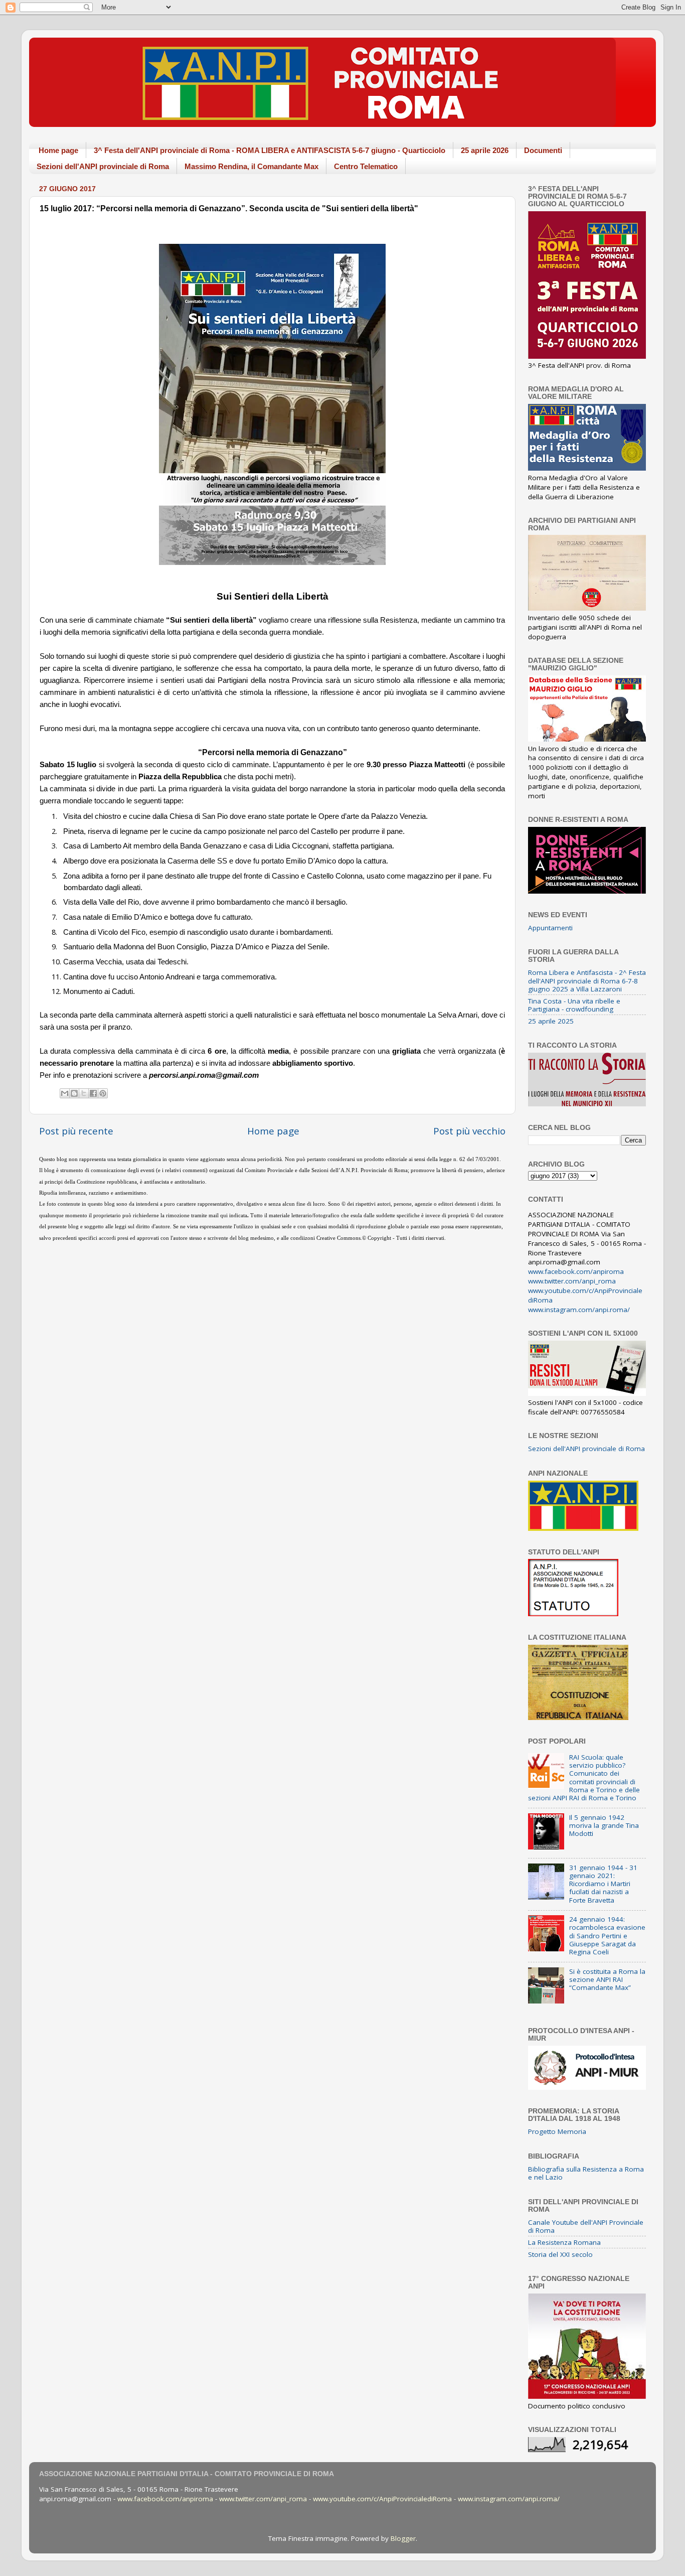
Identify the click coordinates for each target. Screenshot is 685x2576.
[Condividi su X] (84, 1093)
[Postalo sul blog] (74, 1093)
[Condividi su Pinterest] (103, 1093)
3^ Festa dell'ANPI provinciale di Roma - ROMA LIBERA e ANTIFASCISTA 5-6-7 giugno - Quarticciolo (270, 150)
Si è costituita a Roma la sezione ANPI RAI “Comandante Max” (607, 1979)
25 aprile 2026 (485, 150)
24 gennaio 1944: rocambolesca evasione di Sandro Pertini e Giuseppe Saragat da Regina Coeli (607, 1936)
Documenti (543, 150)
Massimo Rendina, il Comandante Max (251, 166)
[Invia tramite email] (65, 1093)
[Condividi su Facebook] (93, 1093)
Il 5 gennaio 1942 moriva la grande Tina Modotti (604, 1825)
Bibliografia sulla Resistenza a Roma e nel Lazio (586, 2173)
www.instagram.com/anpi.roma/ (579, 1310)
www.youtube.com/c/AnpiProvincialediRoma (382, 2499)
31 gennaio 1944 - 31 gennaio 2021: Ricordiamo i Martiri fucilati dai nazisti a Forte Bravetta (603, 1884)
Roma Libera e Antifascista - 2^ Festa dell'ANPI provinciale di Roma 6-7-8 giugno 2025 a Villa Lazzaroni (587, 980)
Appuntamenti (550, 928)
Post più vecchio (469, 1131)
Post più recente (76, 1131)
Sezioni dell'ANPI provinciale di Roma (103, 166)
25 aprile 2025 (551, 1021)
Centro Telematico (366, 166)
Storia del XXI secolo (560, 2254)
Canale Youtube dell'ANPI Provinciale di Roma (586, 2226)
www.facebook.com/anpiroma (576, 1271)
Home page (58, 150)
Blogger (403, 2538)
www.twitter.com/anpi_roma (572, 1281)
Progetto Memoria (557, 2131)
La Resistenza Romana (564, 2242)
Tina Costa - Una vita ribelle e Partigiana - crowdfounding (574, 1005)
